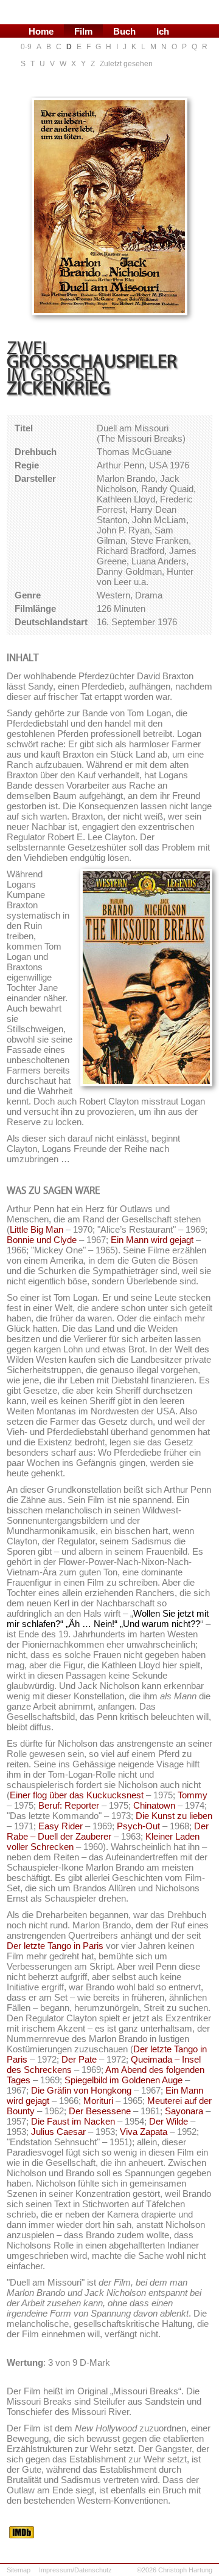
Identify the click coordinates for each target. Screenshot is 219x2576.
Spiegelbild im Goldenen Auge (123, 2080)
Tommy (193, 1795)
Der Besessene (100, 2111)
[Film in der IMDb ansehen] (22, 2535)
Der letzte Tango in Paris (55, 1946)
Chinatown (154, 1805)
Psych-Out (138, 1826)
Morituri (98, 2101)
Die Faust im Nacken (73, 2121)
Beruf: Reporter (69, 1805)
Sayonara (184, 2111)
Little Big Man (36, 1229)
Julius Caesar (58, 2132)
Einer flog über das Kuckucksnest (77, 1795)
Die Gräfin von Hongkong (81, 2090)
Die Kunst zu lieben (174, 1816)
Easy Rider (61, 1826)
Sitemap (19, 2570)
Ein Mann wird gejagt (152, 1240)
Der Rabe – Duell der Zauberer (108, 1831)
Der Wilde (169, 2121)
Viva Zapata (144, 2132)
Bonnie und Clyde (42, 1240)
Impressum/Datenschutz (75, 2570)
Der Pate (79, 2059)
